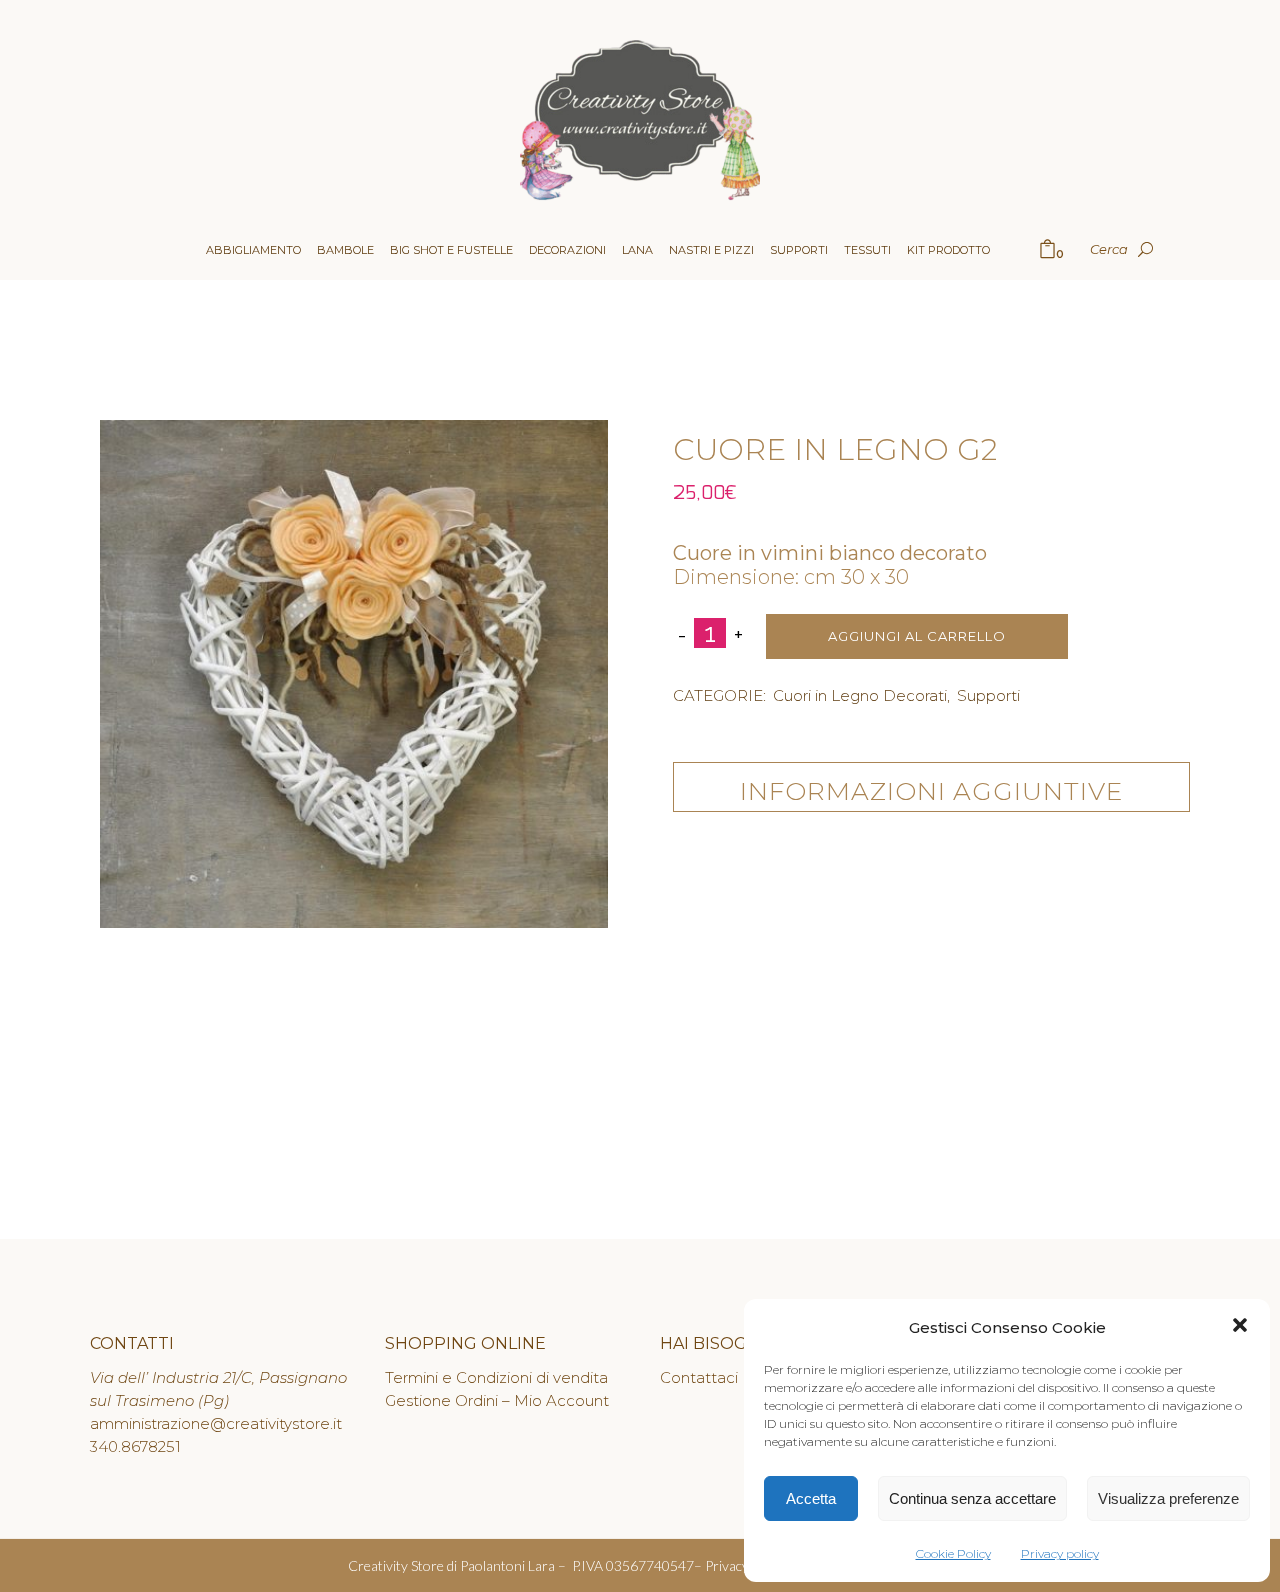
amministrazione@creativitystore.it (216, 1423)
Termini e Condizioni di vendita (496, 1377)
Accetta (811, 1498)
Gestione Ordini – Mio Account (497, 1400)
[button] (1240, 1327)
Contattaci (699, 1377)
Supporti (988, 695)
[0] (1047, 250)
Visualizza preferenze (1168, 1498)
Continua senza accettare (972, 1498)
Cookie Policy (953, 1553)
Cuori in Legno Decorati (860, 695)
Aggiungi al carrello (917, 636)
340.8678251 (135, 1446)
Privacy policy (1060, 1553)
